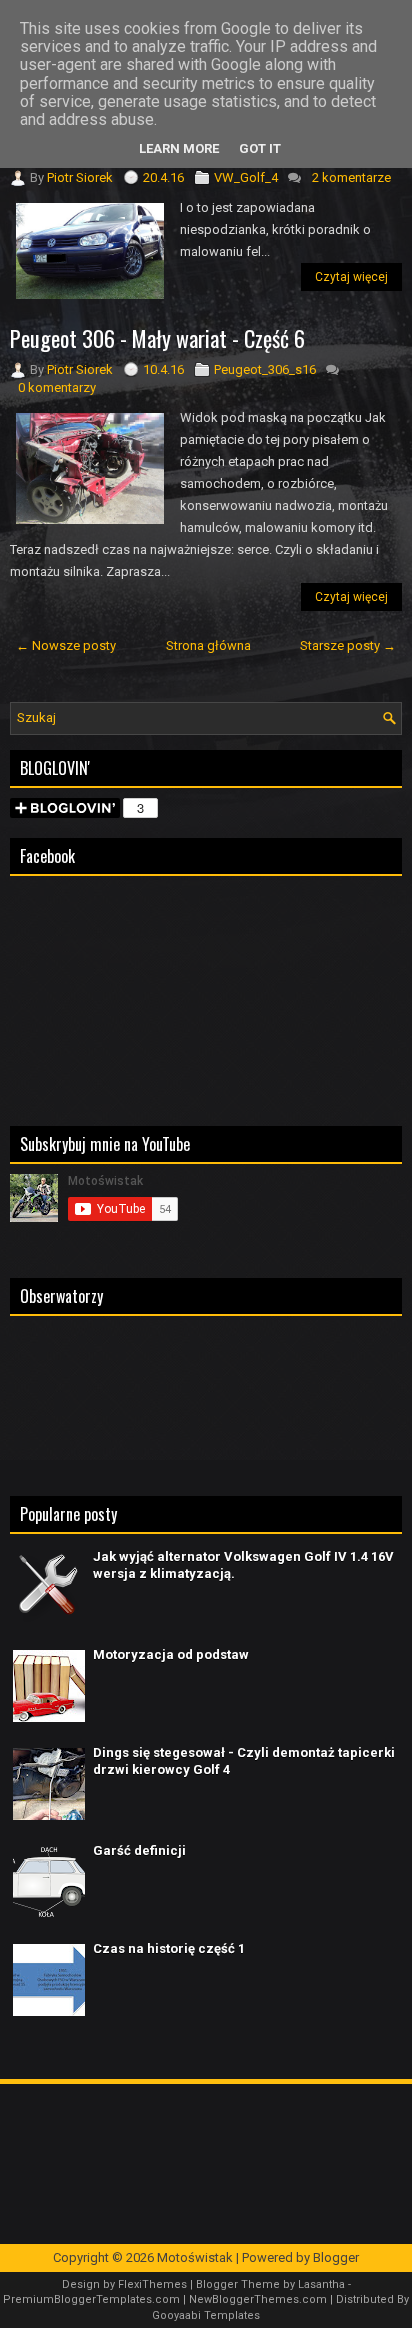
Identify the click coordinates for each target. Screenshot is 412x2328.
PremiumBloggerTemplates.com (91, 2299)
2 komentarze (351, 177)
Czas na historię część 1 (169, 1948)
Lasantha (321, 2284)
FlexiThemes (152, 2284)
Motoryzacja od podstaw (171, 1654)
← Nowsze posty (66, 645)
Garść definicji (139, 1850)
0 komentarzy (57, 387)
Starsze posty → (348, 645)
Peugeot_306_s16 (265, 369)
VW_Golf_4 (246, 177)
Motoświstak (195, 2257)
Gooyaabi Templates (206, 2315)
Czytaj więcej (351, 277)
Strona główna (208, 645)
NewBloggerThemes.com (258, 2299)
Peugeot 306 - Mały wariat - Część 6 (157, 338)
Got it (260, 148)
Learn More (179, 148)
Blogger (336, 2257)
